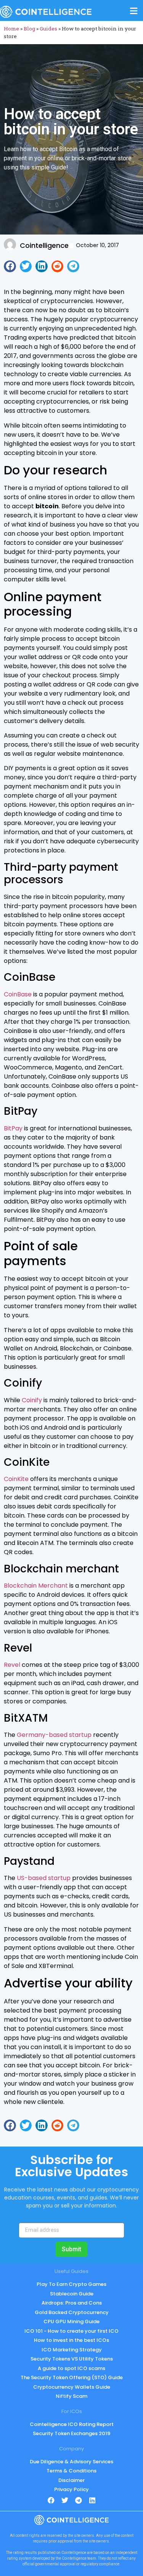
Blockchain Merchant (36, 1586)
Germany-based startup (54, 1735)
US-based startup (44, 1878)
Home (11, 29)
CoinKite (16, 1479)
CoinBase (18, 994)
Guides (48, 29)
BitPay (13, 1128)
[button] (10, 267)
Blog (29, 29)
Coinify (32, 1400)
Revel (12, 1665)
